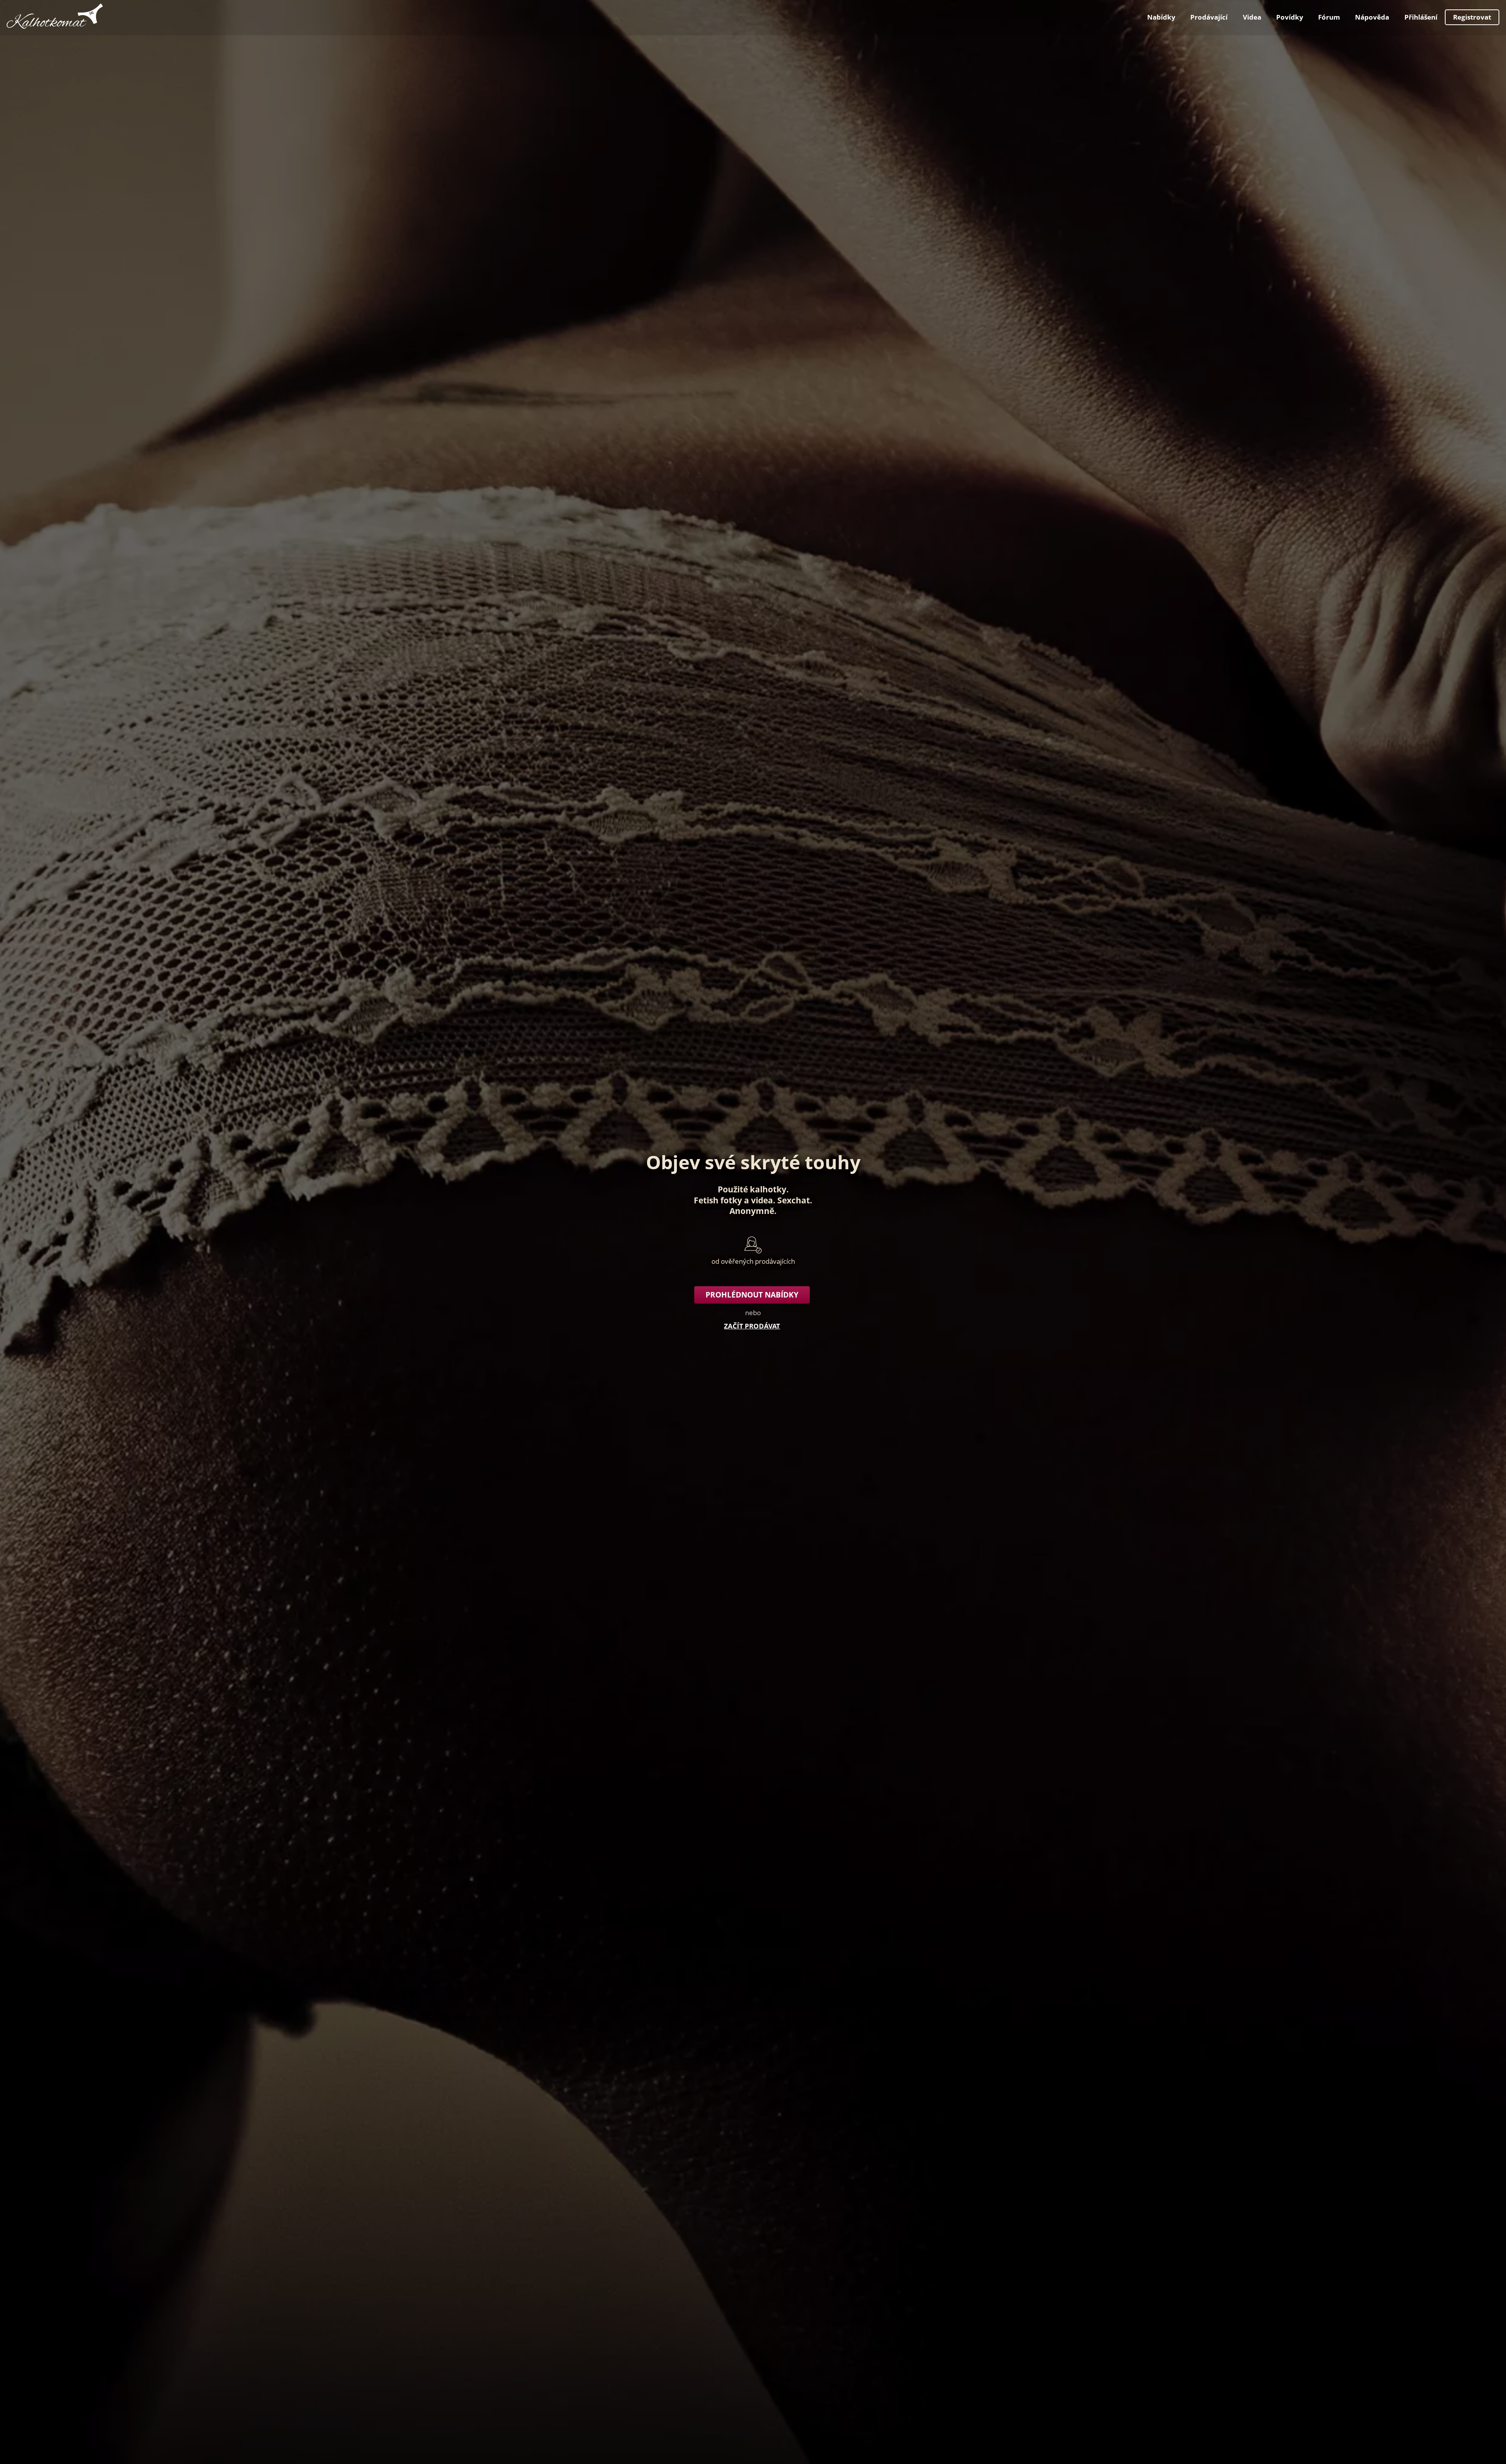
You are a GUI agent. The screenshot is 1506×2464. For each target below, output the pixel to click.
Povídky (1290, 17)
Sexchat (794, 1200)
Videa (1252, 17)
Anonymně (752, 1211)
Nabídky (1161, 17)
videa (762, 1200)
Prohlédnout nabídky (752, 1295)
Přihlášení (1421, 17)
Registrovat (1472, 17)
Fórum (1329, 17)
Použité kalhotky (752, 1189)
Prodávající (1209, 17)
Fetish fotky (718, 1200)
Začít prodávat (752, 1326)
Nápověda (1372, 17)
